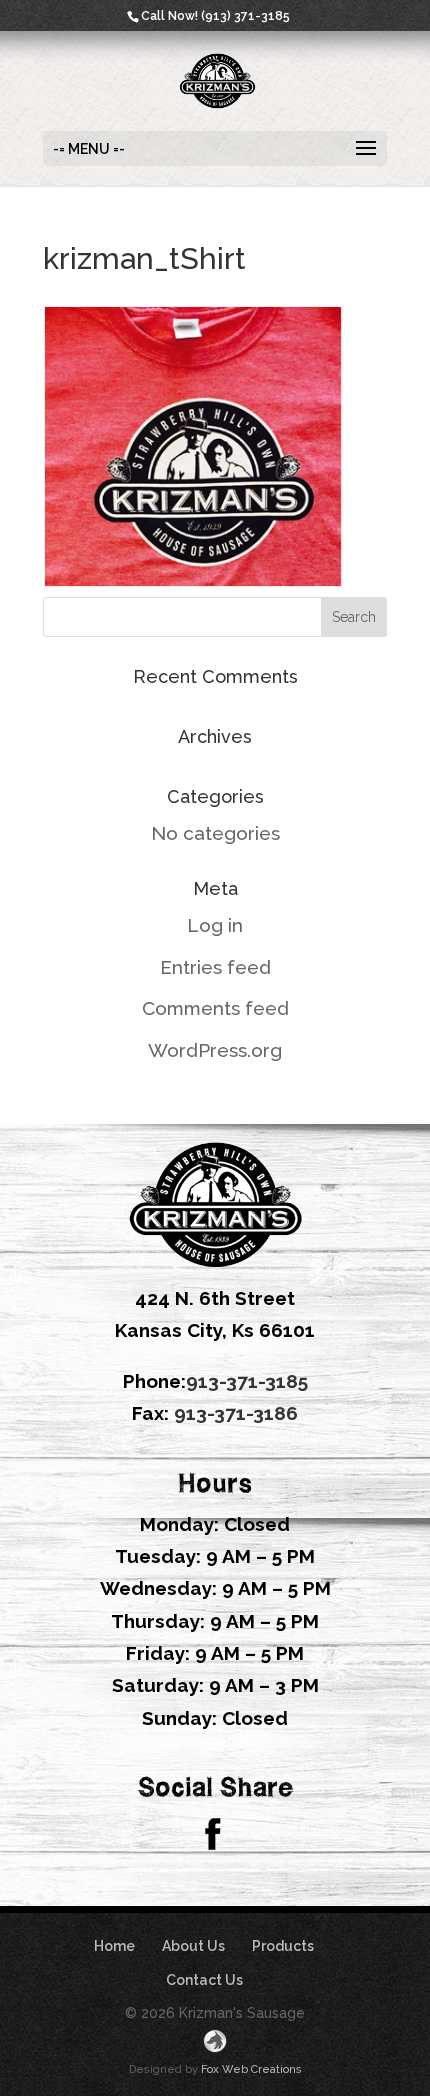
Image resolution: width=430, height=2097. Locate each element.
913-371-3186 (236, 1413)
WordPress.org (215, 1050)
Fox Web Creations (251, 2069)
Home (114, 1946)
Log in (215, 925)
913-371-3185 (247, 1381)
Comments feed (215, 1008)
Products (283, 1946)
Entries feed (215, 967)
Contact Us (204, 1980)
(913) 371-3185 (245, 16)
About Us (193, 1946)
